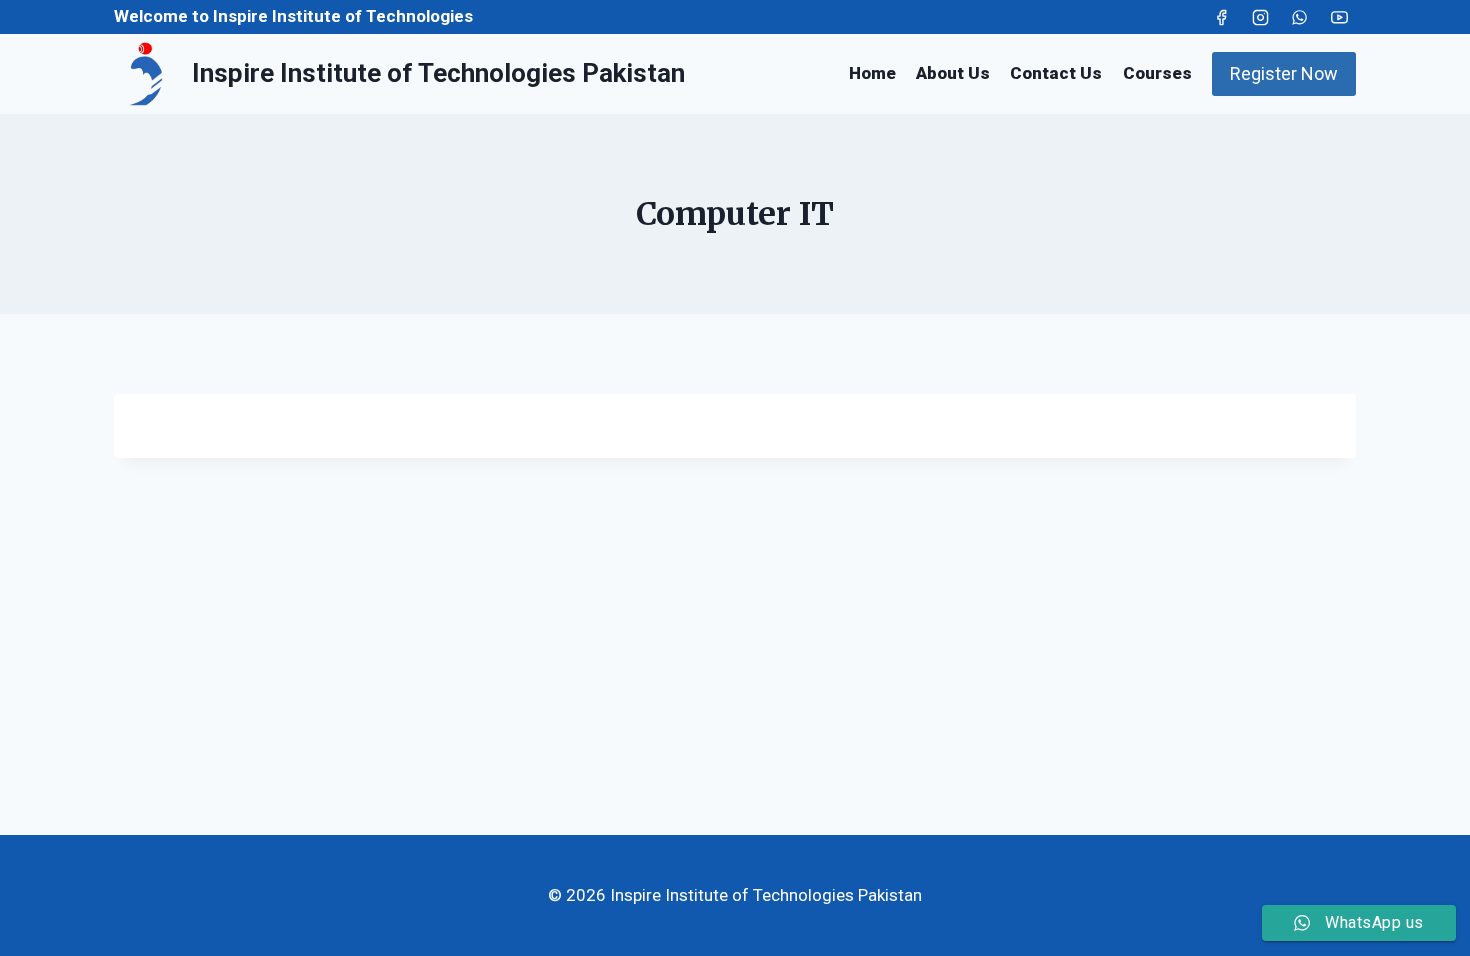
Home (872, 73)
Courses (1157, 73)
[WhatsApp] (1300, 17)
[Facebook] (1222, 17)
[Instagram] (1261, 17)
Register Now (1284, 73)
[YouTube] (1339, 17)
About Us (953, 73)
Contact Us (1056, 73)
